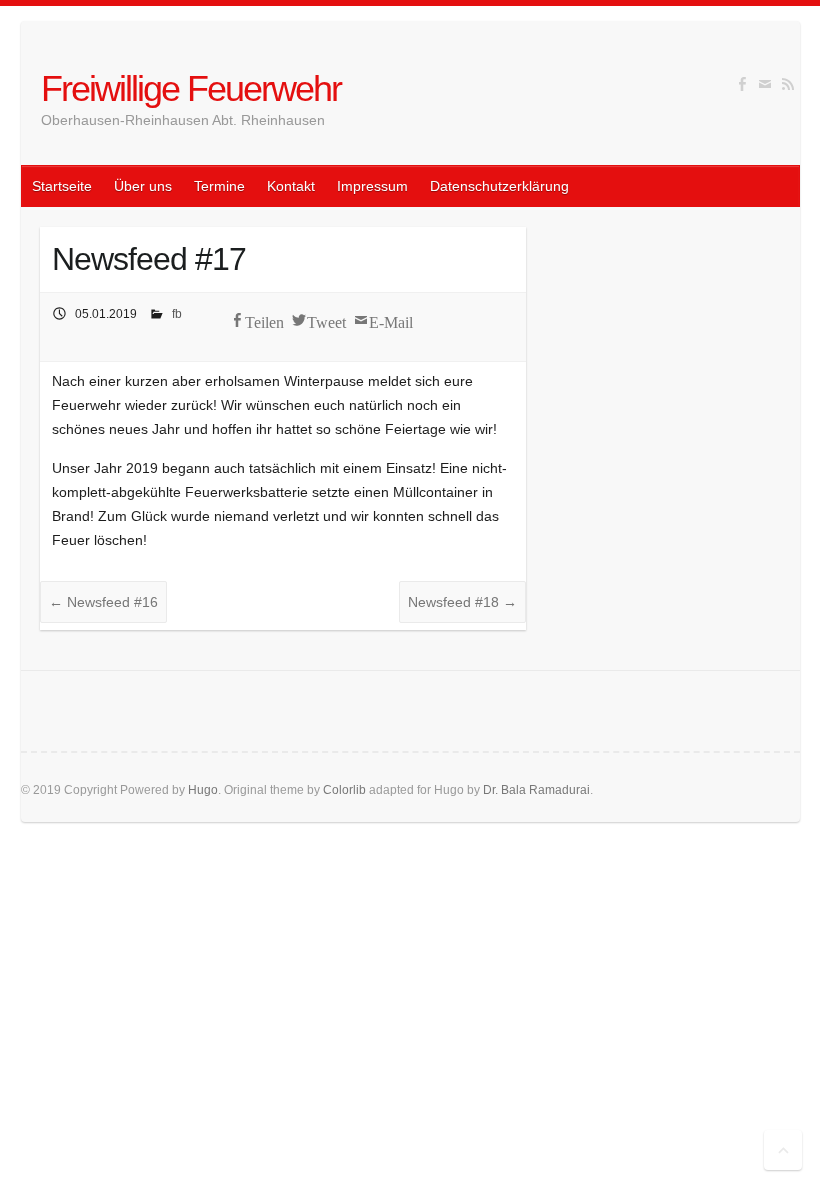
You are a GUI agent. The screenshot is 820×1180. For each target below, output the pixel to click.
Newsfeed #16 (103, 602)
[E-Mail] (765, 84)
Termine (219, 186)
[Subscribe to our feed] (788, 84)
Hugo (203, 790)
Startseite (62, 186)
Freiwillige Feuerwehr (191, 88)
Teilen (264, 320)
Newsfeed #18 (462, 602)
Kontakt (291, 186)
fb (177, 314)
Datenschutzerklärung (499, 186)
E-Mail (391, 320)
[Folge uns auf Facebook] (742, 84)
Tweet (326, 320)
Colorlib (344, 790)
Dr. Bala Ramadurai (536, 790)
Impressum (372, 186)
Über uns (143, 186)
